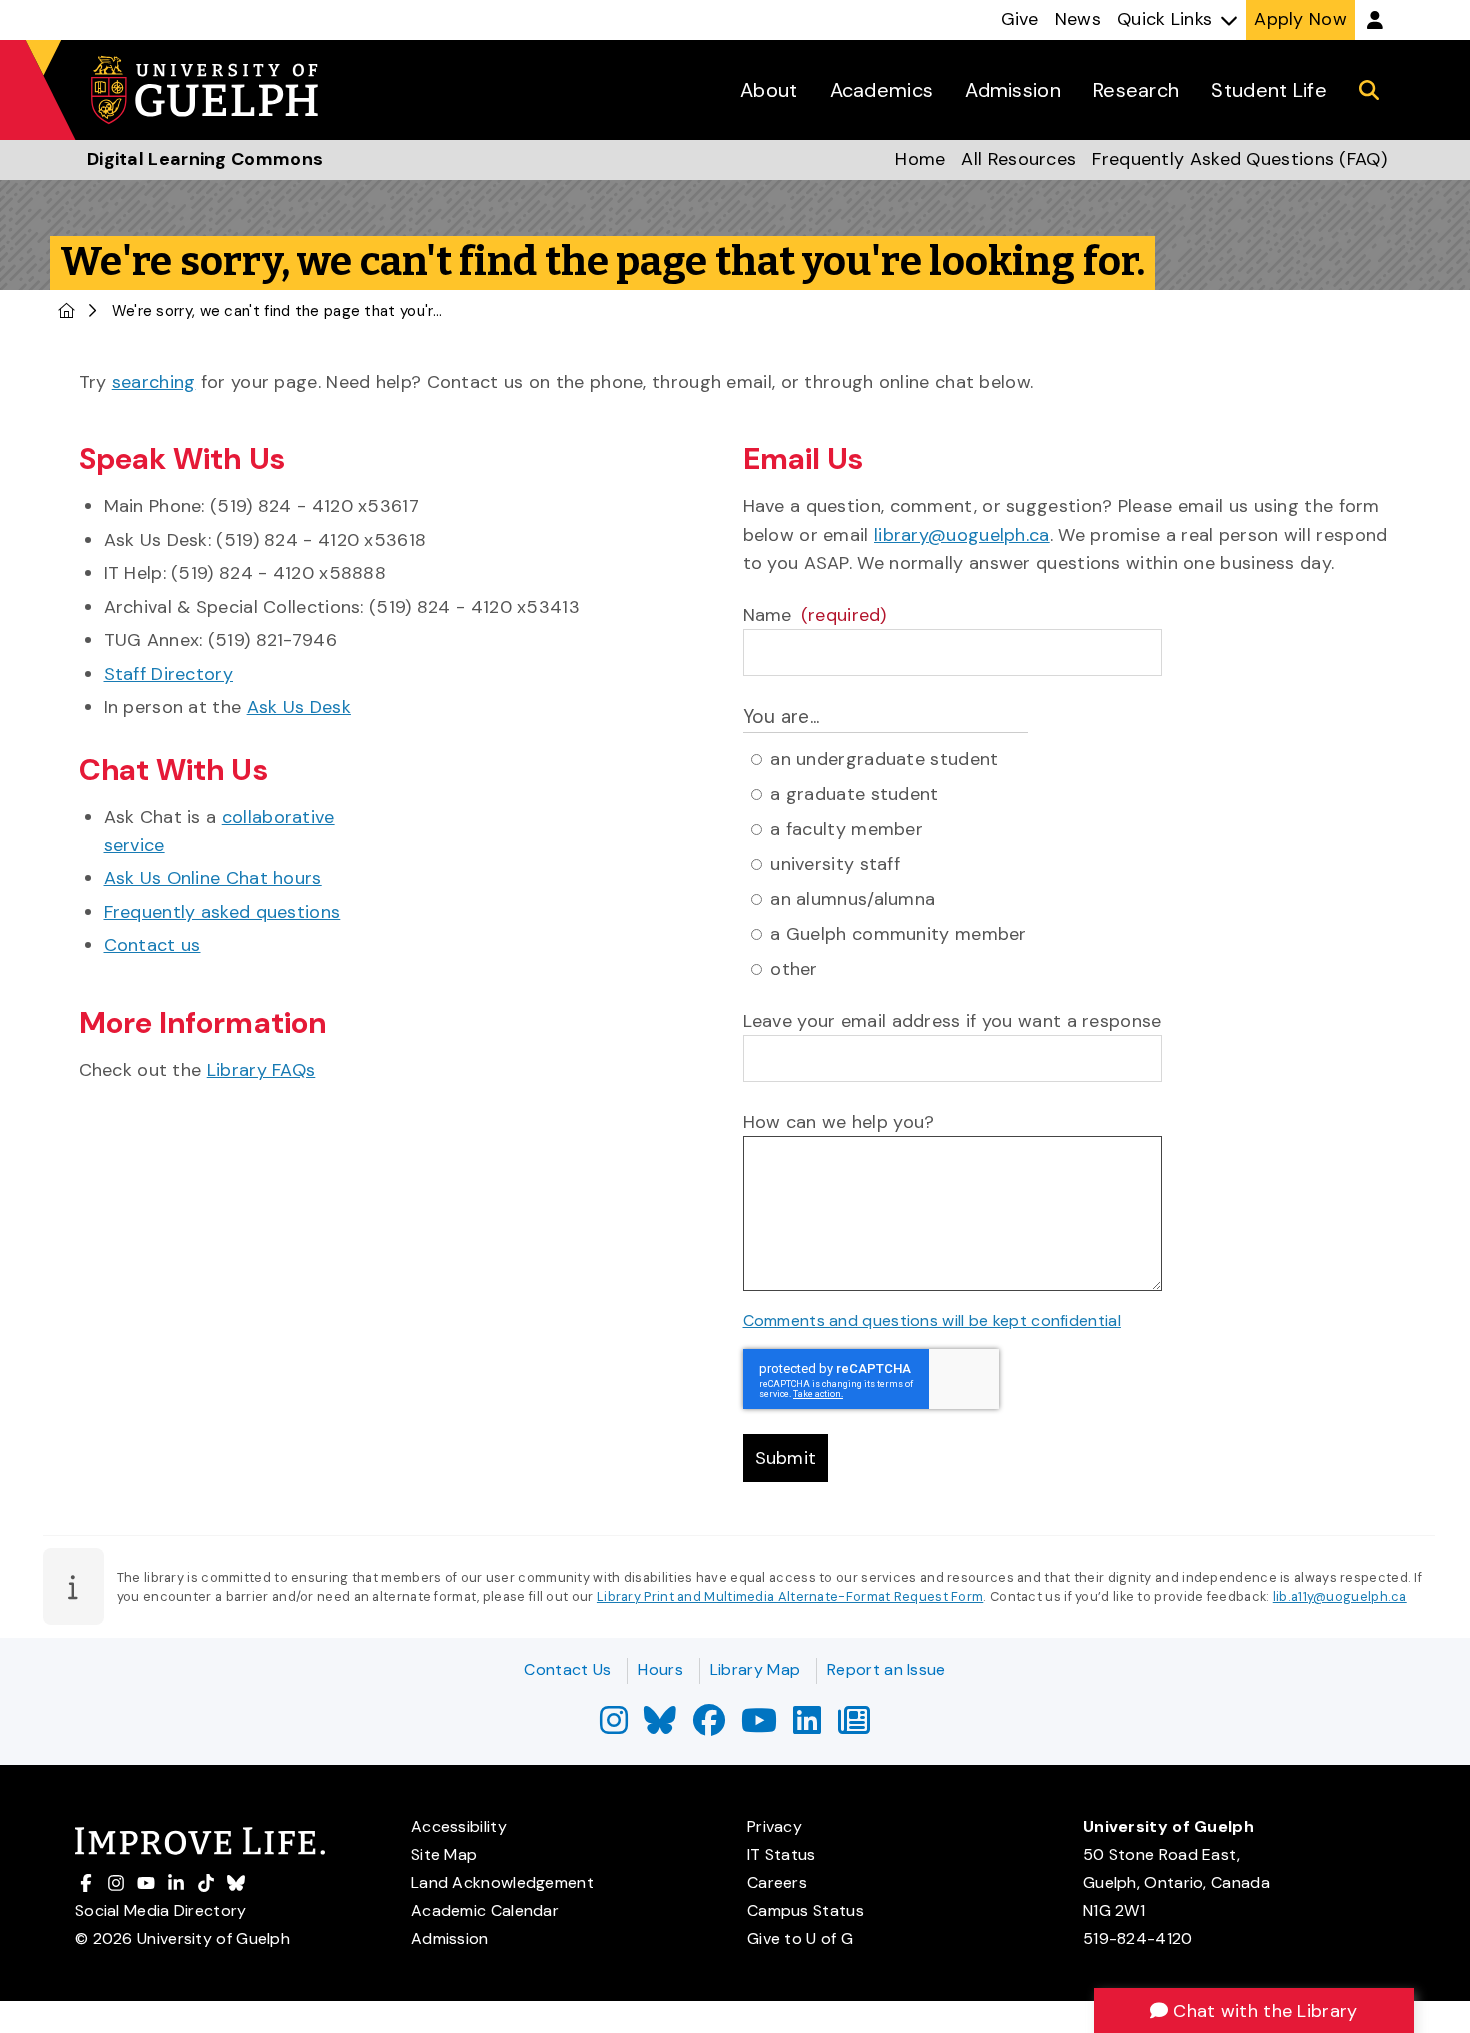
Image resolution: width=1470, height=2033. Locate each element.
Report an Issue (886, 1669)
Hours (660, 1669)
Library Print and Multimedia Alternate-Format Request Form (790, 1596)
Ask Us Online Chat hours (213, 878)
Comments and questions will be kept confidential (932, 1320)
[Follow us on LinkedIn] (807, 1726)
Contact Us (567, 1669)
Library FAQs (261, 1070)
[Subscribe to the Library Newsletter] (854, 1726)
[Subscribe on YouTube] (759, 1726)
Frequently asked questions (222, 912)
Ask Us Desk (299, 707)
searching (154, 382)
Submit (786, 1458)
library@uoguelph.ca (962, 535)
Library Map (755, 1669)
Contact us (152, 945)
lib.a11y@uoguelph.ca (1340, 1596)
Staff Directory (169, 674)
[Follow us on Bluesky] (660, 1726)
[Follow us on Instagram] (614, 1726)
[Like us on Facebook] (709, 1726)
